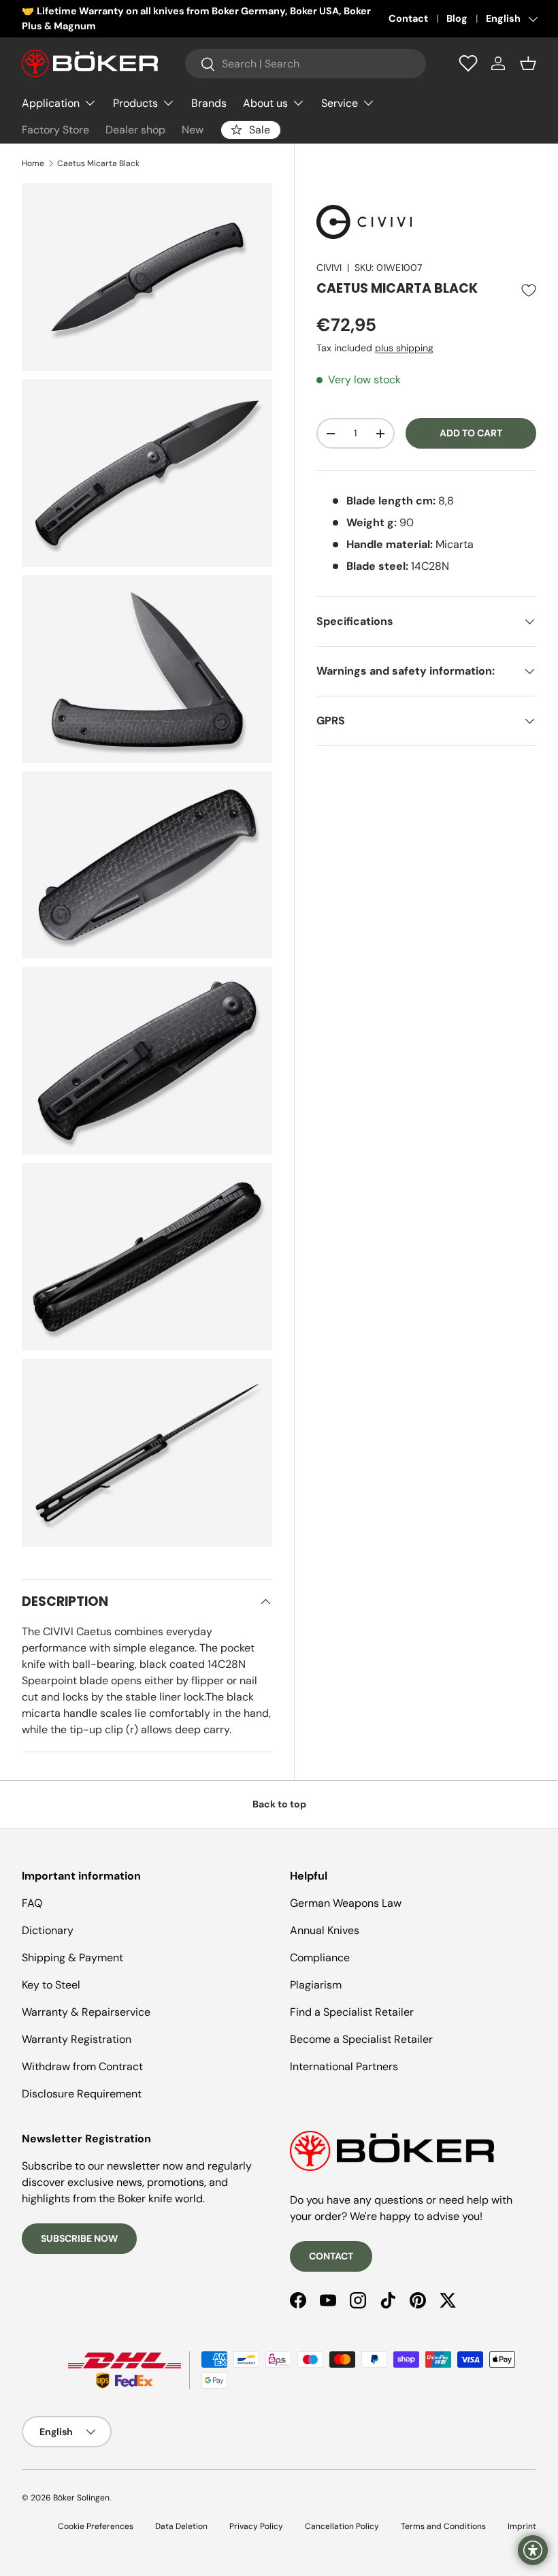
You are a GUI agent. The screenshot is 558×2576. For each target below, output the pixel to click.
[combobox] (306, 64)
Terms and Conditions (443, 2526)
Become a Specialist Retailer (361, 2039)
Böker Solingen (81, 2498)
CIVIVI (329, 268)
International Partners (344, 2066)
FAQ (32, 1903)
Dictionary (48, 1930)
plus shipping (404, 348)
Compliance (320, 1958)
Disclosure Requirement (82, 2094)
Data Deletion (181, 2526)
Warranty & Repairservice (86, 2012)
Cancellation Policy (342, 2526)
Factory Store (55, 130)
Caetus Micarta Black (98, 163)
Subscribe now (79, 2238)
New (193, 130)
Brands (209, 103)
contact (331, 2256)
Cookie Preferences (96, 2526)
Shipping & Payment (72, 1958)
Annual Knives (325, 1930)
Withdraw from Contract (82, 2066)
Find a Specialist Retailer (352, 2012)
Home (33, 163)
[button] (528, 63)
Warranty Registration (77, 2039)
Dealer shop (135, 130)
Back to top (279, 1804)
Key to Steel (51, 1985)
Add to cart (471, 433)
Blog (457, 18)
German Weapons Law (346, 1903)
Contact (408, 18)
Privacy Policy (256, 2526)
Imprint (522, 2526)
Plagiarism (316, 1985)
